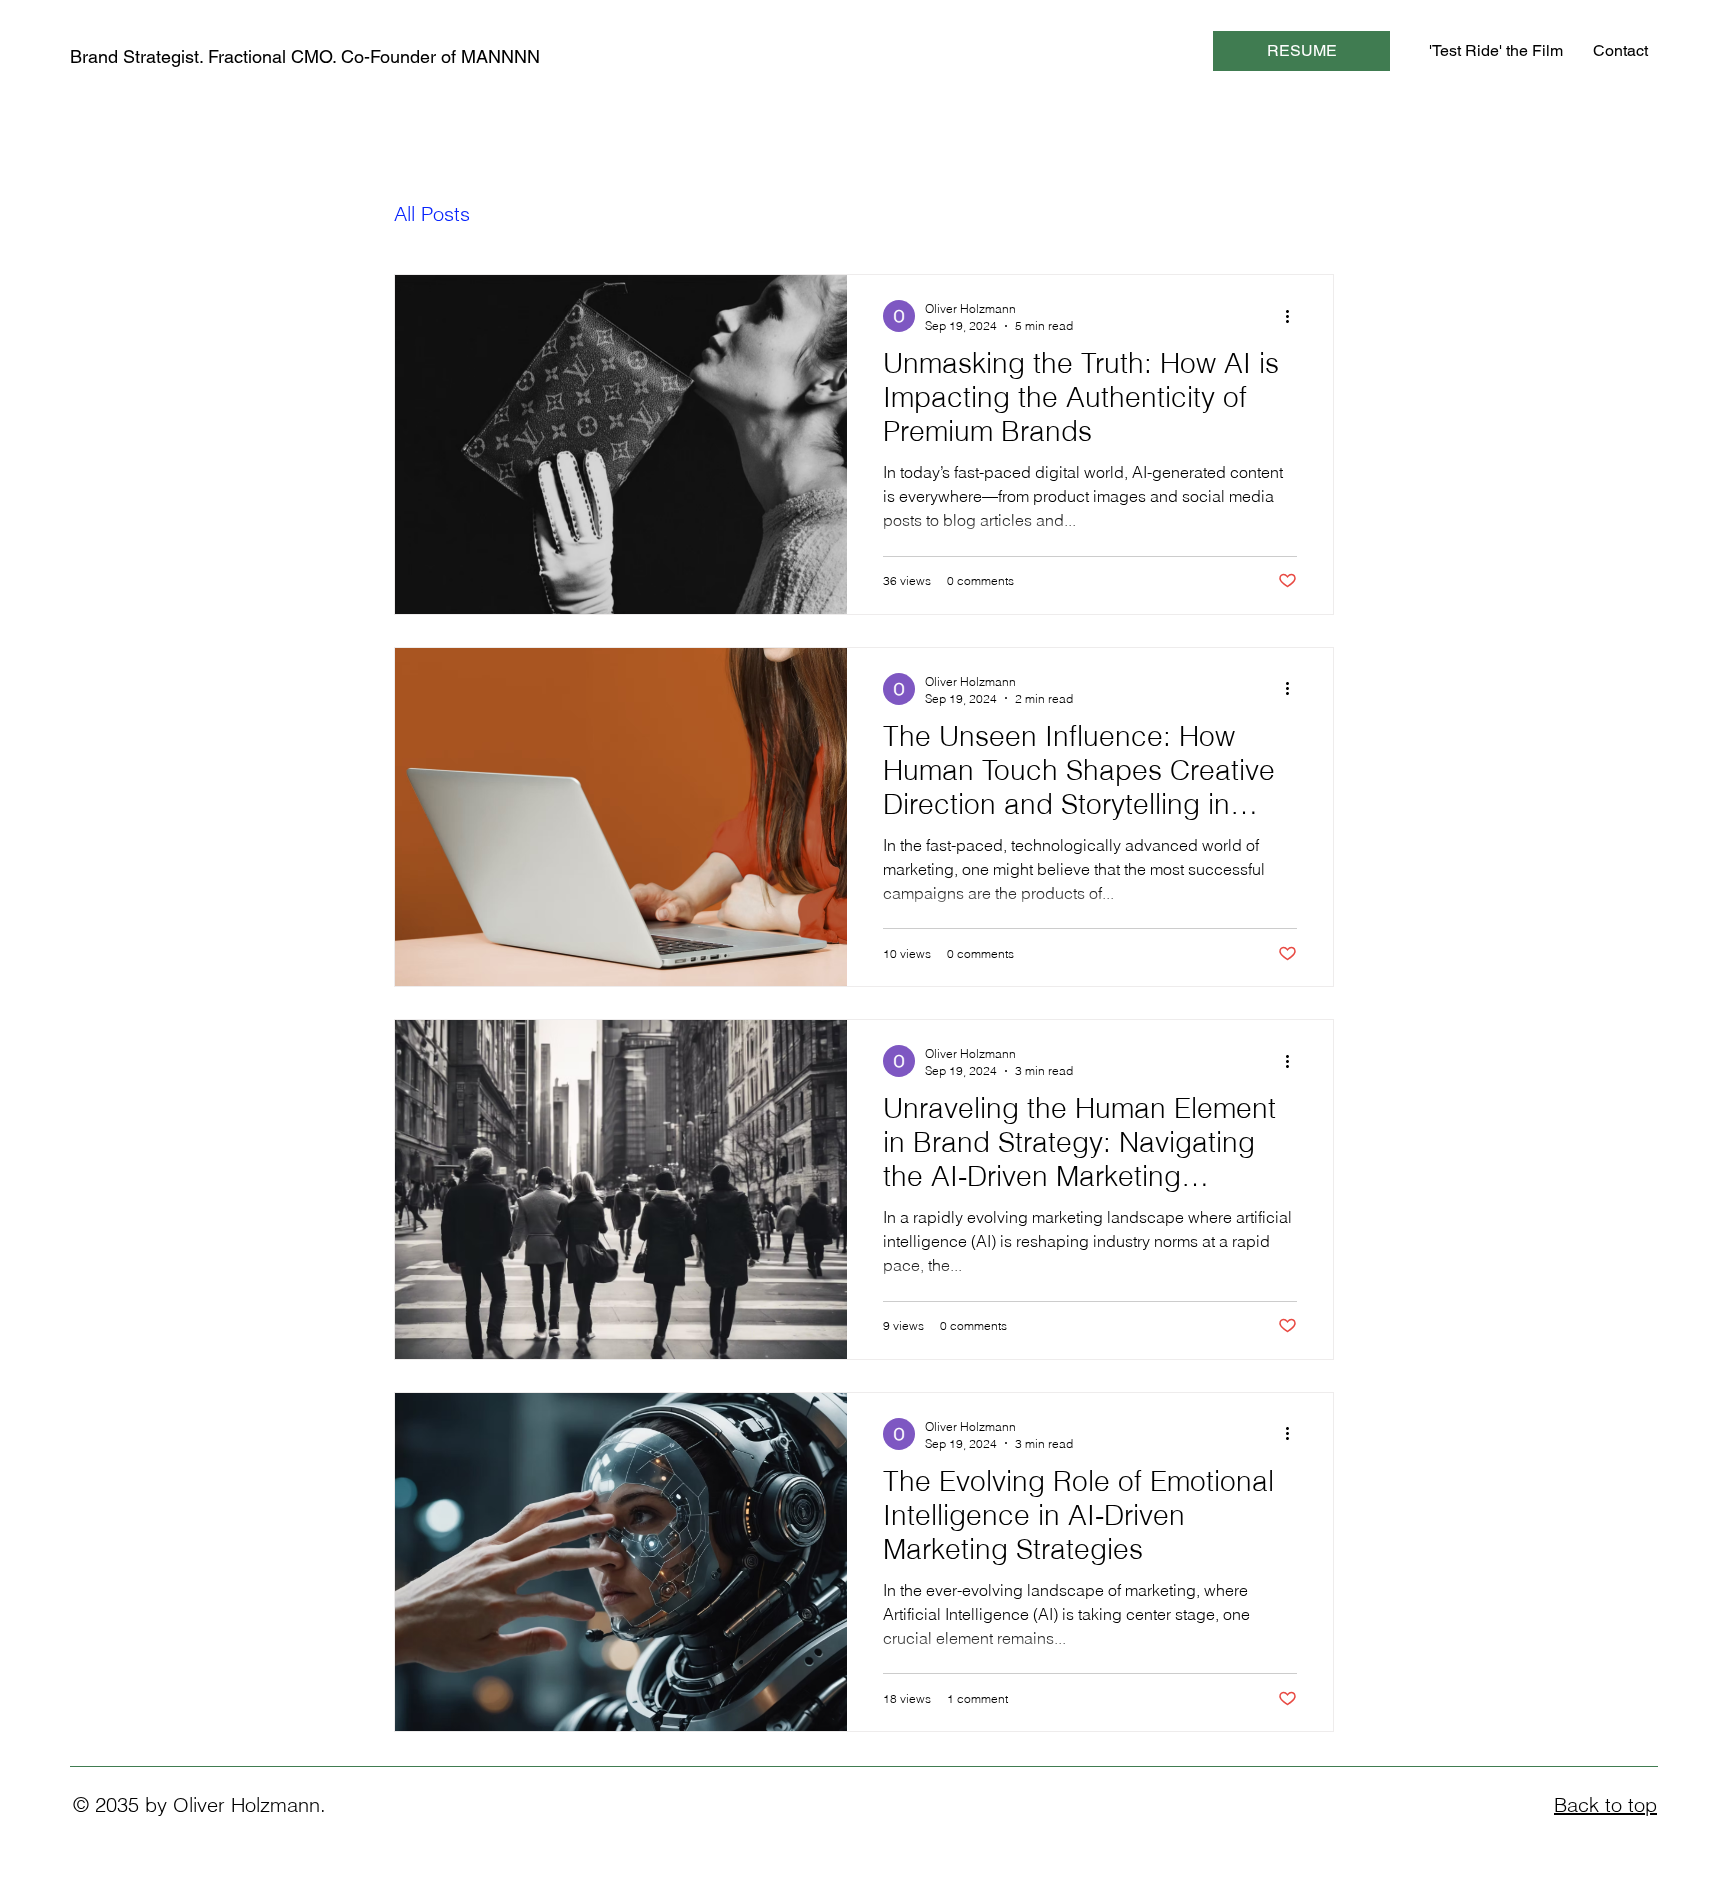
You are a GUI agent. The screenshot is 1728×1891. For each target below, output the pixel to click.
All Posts (432, 213)
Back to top (1605, 1804)
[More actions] (1294, 316)
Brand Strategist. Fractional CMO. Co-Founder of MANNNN (305, 56)
